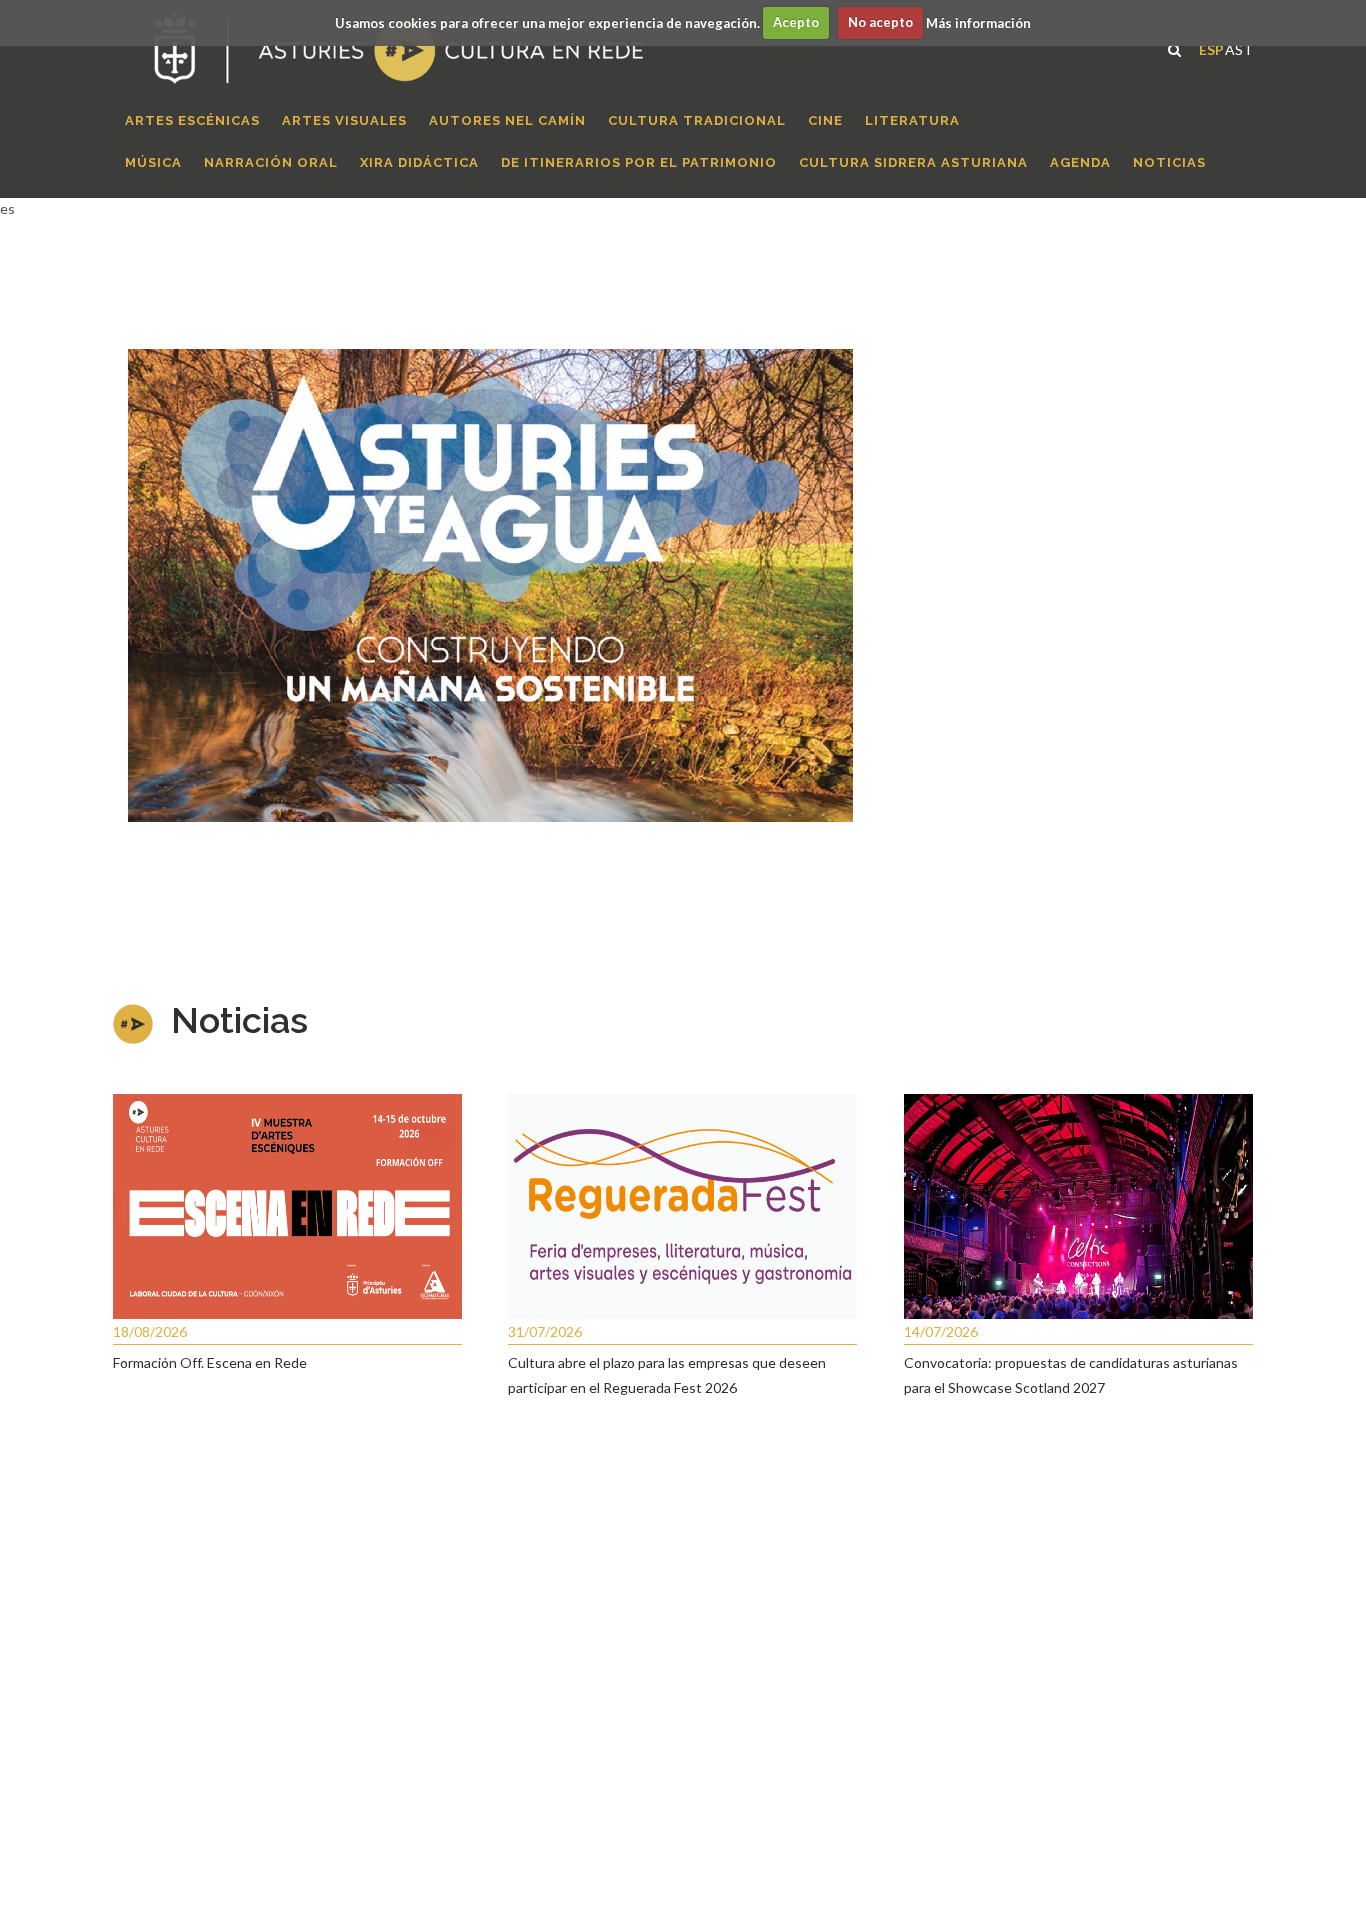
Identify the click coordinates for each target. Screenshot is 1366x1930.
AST (1239, 47)
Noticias (239, 1020)
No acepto (880, 22)
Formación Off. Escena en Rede (210, 1362)
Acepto (796, 22)
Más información (978, 22)
